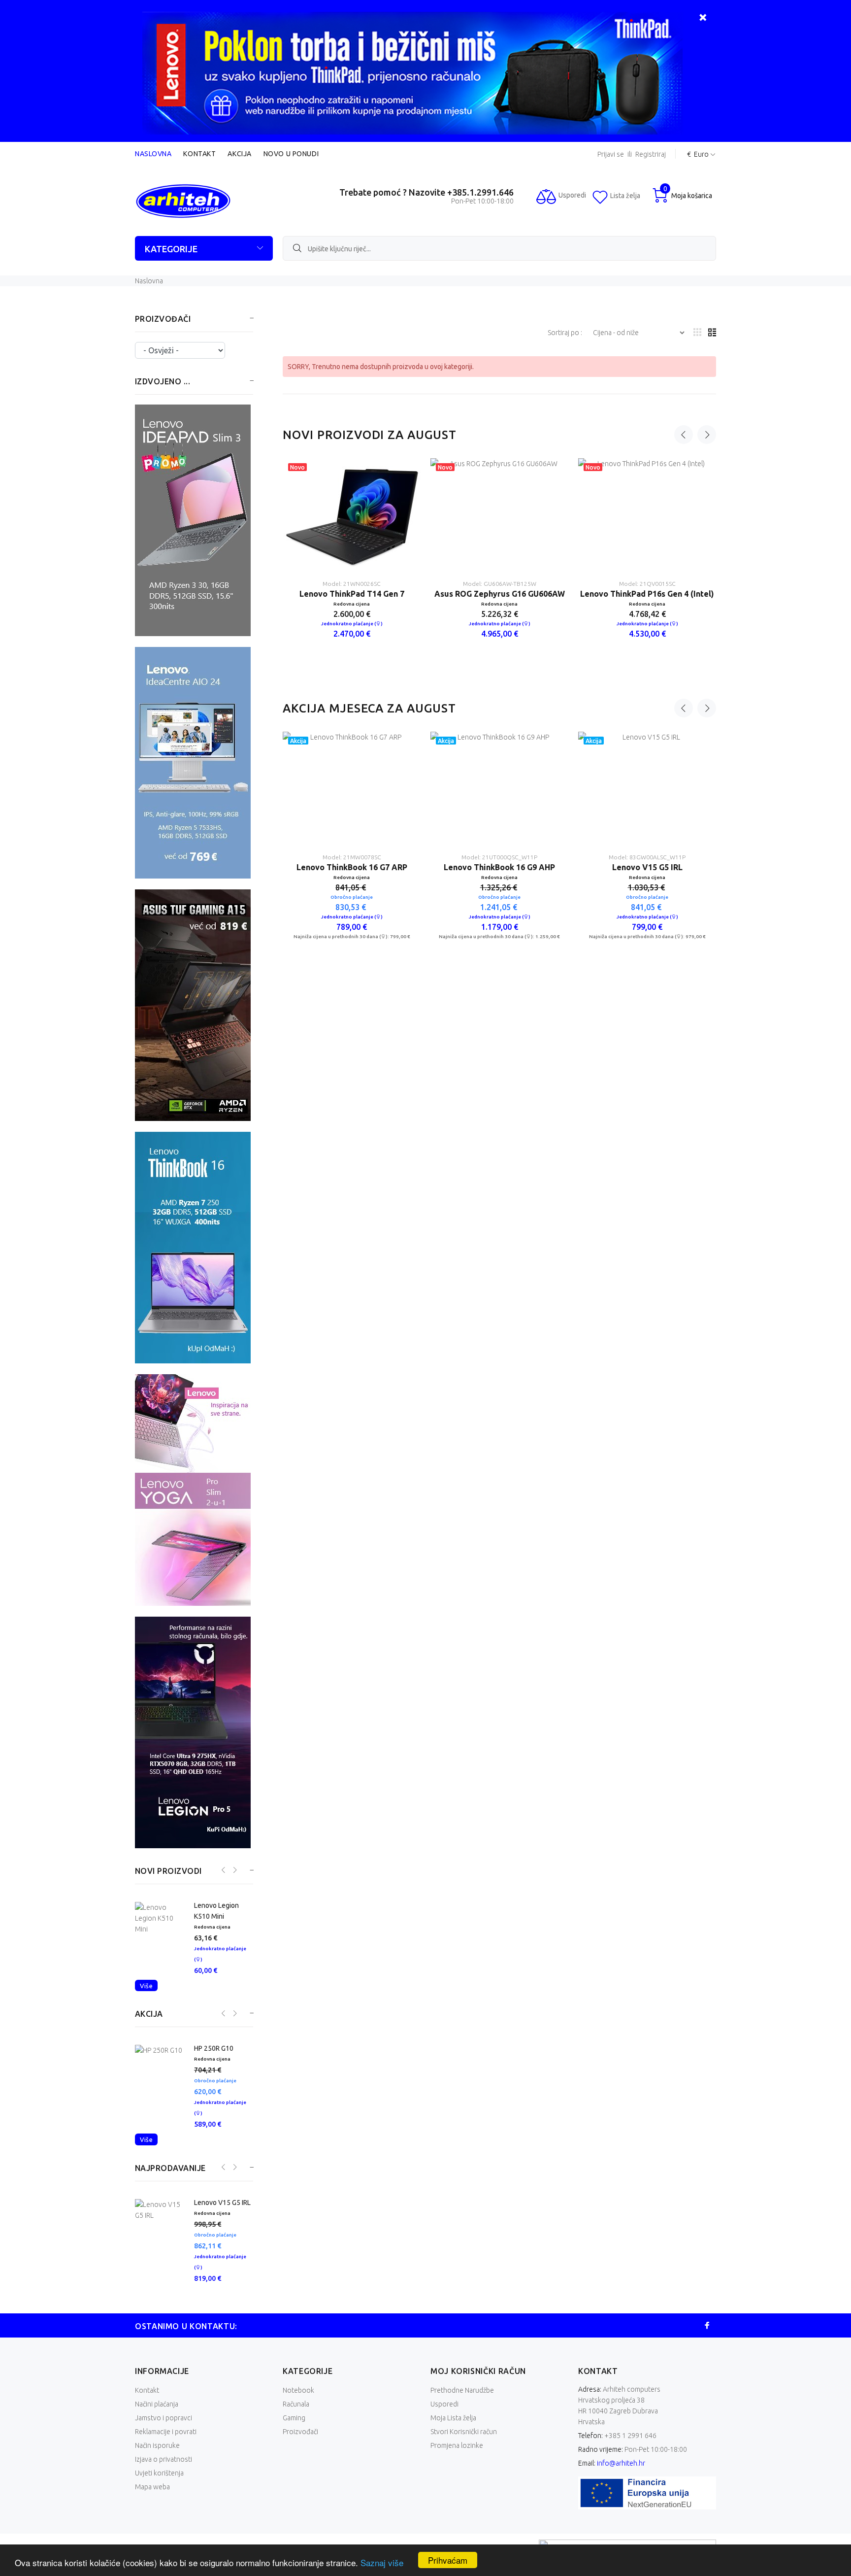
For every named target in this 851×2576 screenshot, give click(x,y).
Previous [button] (684, 435)
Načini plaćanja (157, 2415)
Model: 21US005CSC (500, 883)
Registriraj (651, 154)
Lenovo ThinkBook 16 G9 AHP (647, 893)
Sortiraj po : (566, 333)
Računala (296, 2415)
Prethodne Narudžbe (462, 2401)
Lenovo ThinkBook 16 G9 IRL (500, 893)
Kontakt (199, 154)
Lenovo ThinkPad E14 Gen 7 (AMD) (500, 594)
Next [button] (707, 435)
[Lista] (712, 333)
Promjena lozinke (457, 2456)
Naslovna (153, 154)
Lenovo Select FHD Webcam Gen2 (647, 594)
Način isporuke (157, 2456)
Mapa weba (152, 2498)
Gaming (294, 2429)
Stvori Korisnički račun (464, 2442)
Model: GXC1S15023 (647, 584)
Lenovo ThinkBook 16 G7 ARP (352, 893)
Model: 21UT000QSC (647, 883)
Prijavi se (611, 154)
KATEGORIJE (171, 249)
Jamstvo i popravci (164, 2429)
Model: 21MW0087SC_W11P (352, 883)
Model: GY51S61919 (352, 584)
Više (146, 2007)
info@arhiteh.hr (621, 2474)
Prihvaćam (448, 2560)
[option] (352, 554)
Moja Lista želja (453, 2429)
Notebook (298, 2401)
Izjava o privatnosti (164, 2470)
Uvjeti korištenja (159, 2484)
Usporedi (444, 2415)
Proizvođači (300, 2442)
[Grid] (697, 333)
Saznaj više (382, 2562)
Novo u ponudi (291, 154)
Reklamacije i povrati (166, 2442)
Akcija (239, 154)
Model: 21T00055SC (499, 584)
